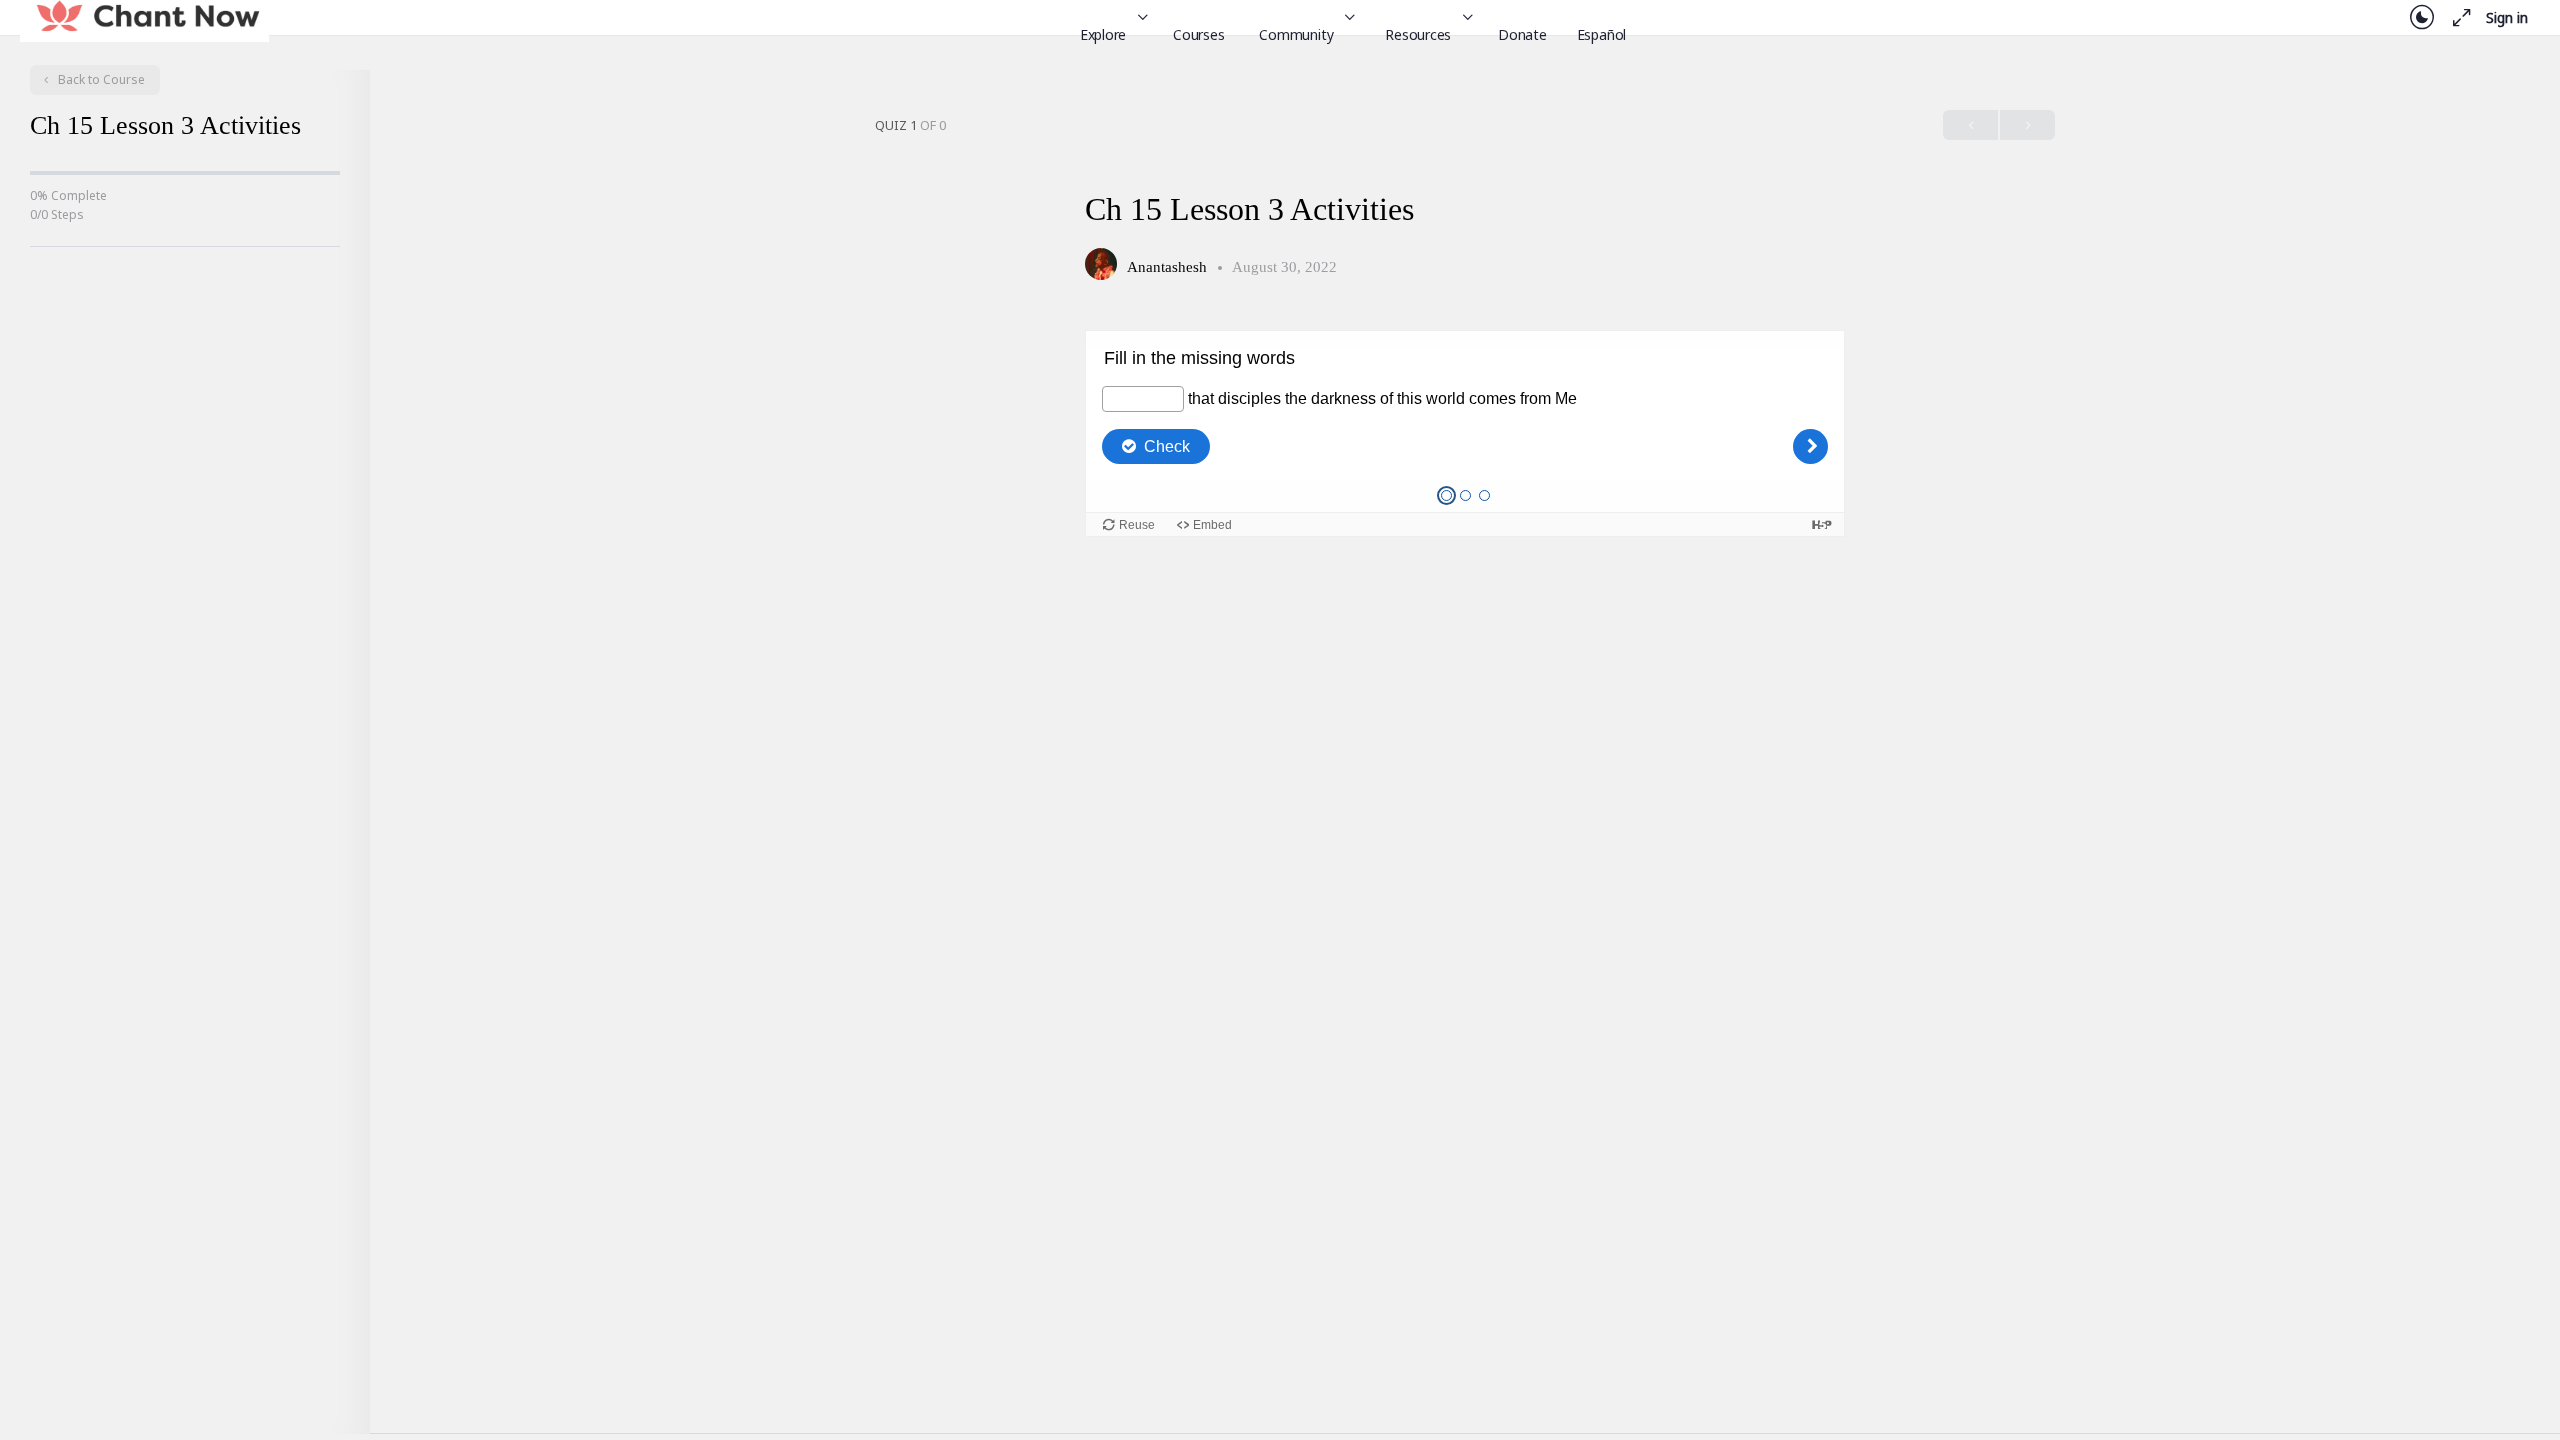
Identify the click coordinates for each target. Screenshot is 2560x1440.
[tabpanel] (1465, 434)
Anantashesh (1169, 267)
